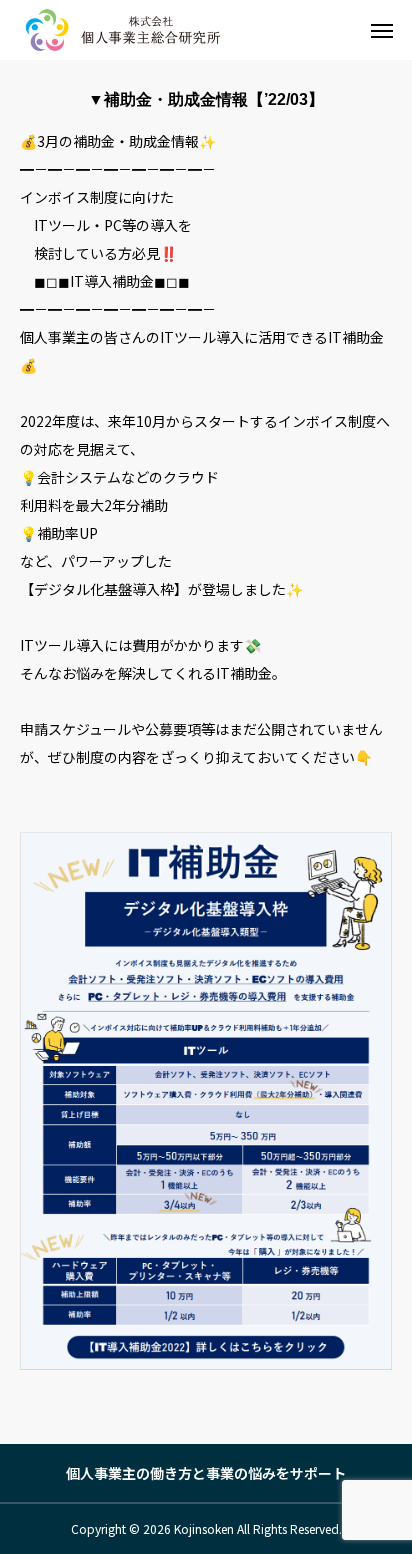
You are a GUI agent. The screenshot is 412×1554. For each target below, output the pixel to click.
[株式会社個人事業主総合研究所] (125, 30)
